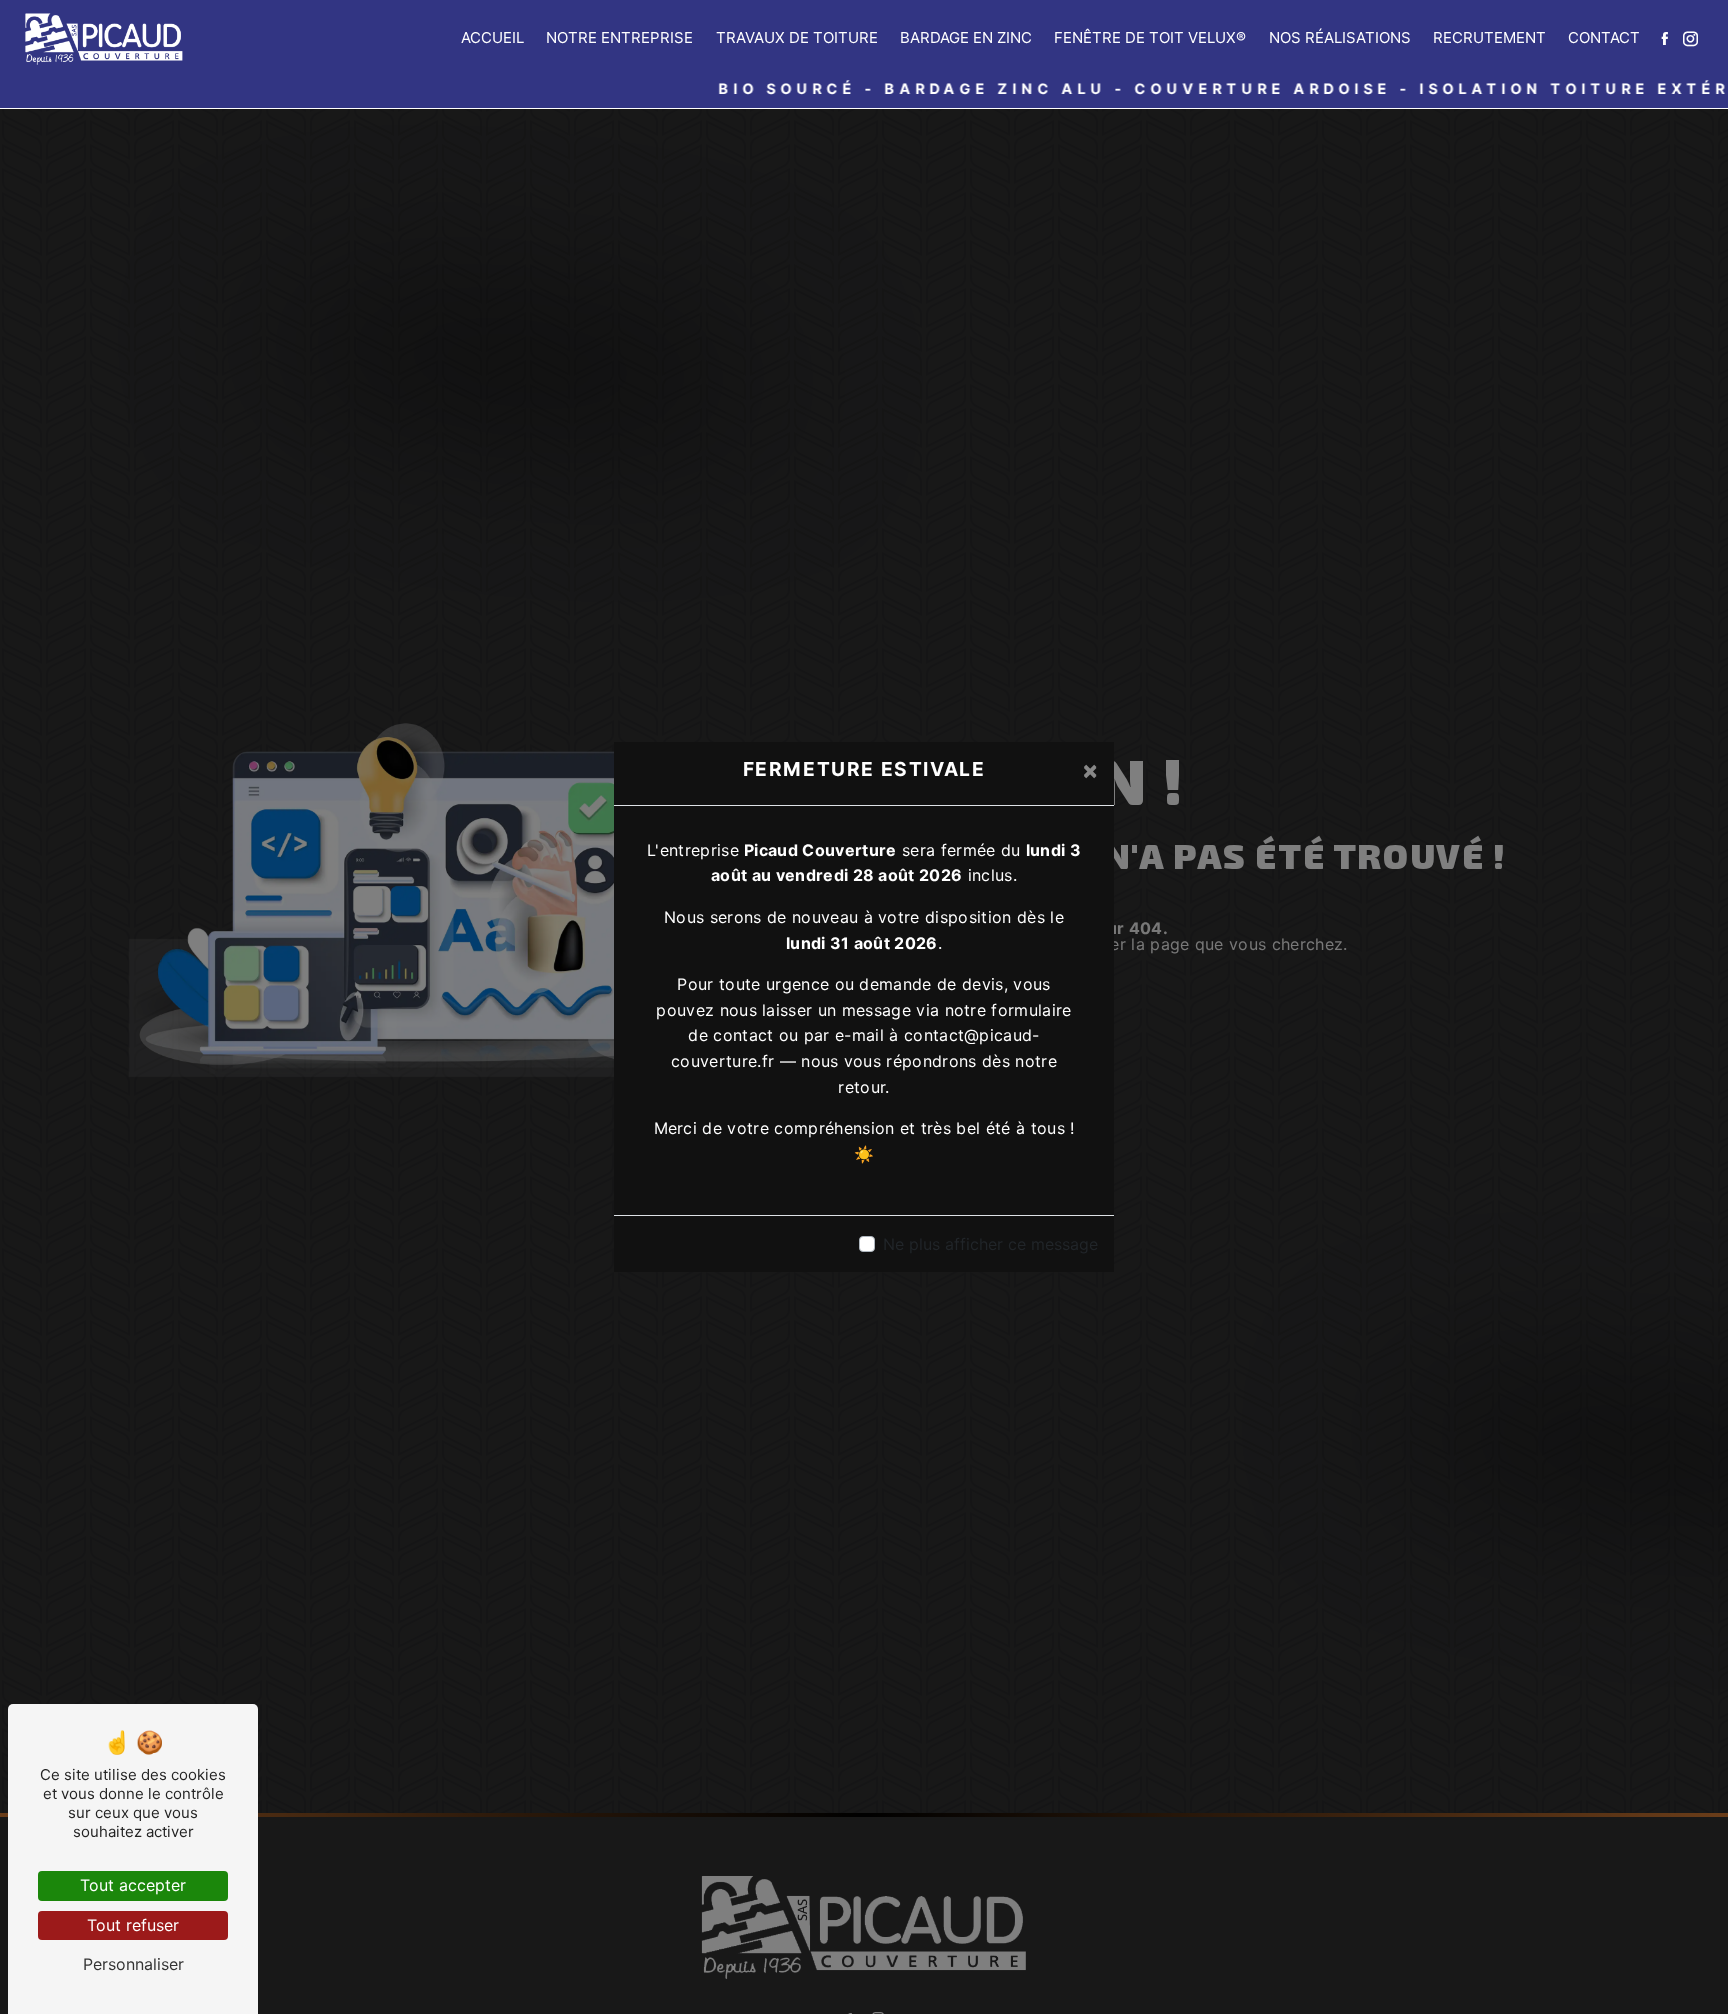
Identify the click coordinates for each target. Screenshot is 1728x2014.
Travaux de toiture (797, 37)
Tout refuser (133, 1925)
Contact (1604, 37)
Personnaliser (133, 1964)
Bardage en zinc (966, 37)
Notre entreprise (619, 37)
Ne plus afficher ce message (990, 1244)
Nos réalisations (1340, 37)
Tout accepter (133, 1885)
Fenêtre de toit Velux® (1150, 37)
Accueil (492, 37)
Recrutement (1489, 37)
